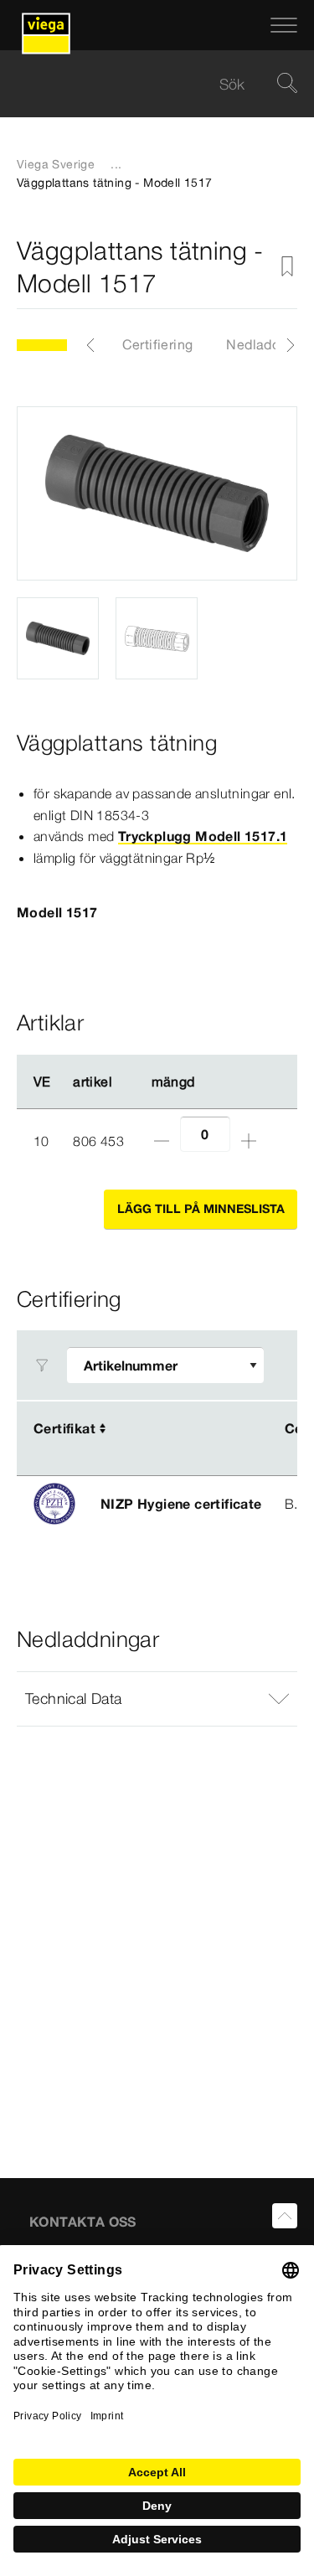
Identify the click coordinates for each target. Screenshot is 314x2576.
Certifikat (64, 1428)
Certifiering (158, 344)
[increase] (249, 1141)
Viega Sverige (56, 164)
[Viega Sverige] (46, 25)
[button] (157, 1699)
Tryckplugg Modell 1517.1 (203, 836)
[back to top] (285, 2216)
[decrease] (162, 1141)
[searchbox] (143, 84)
